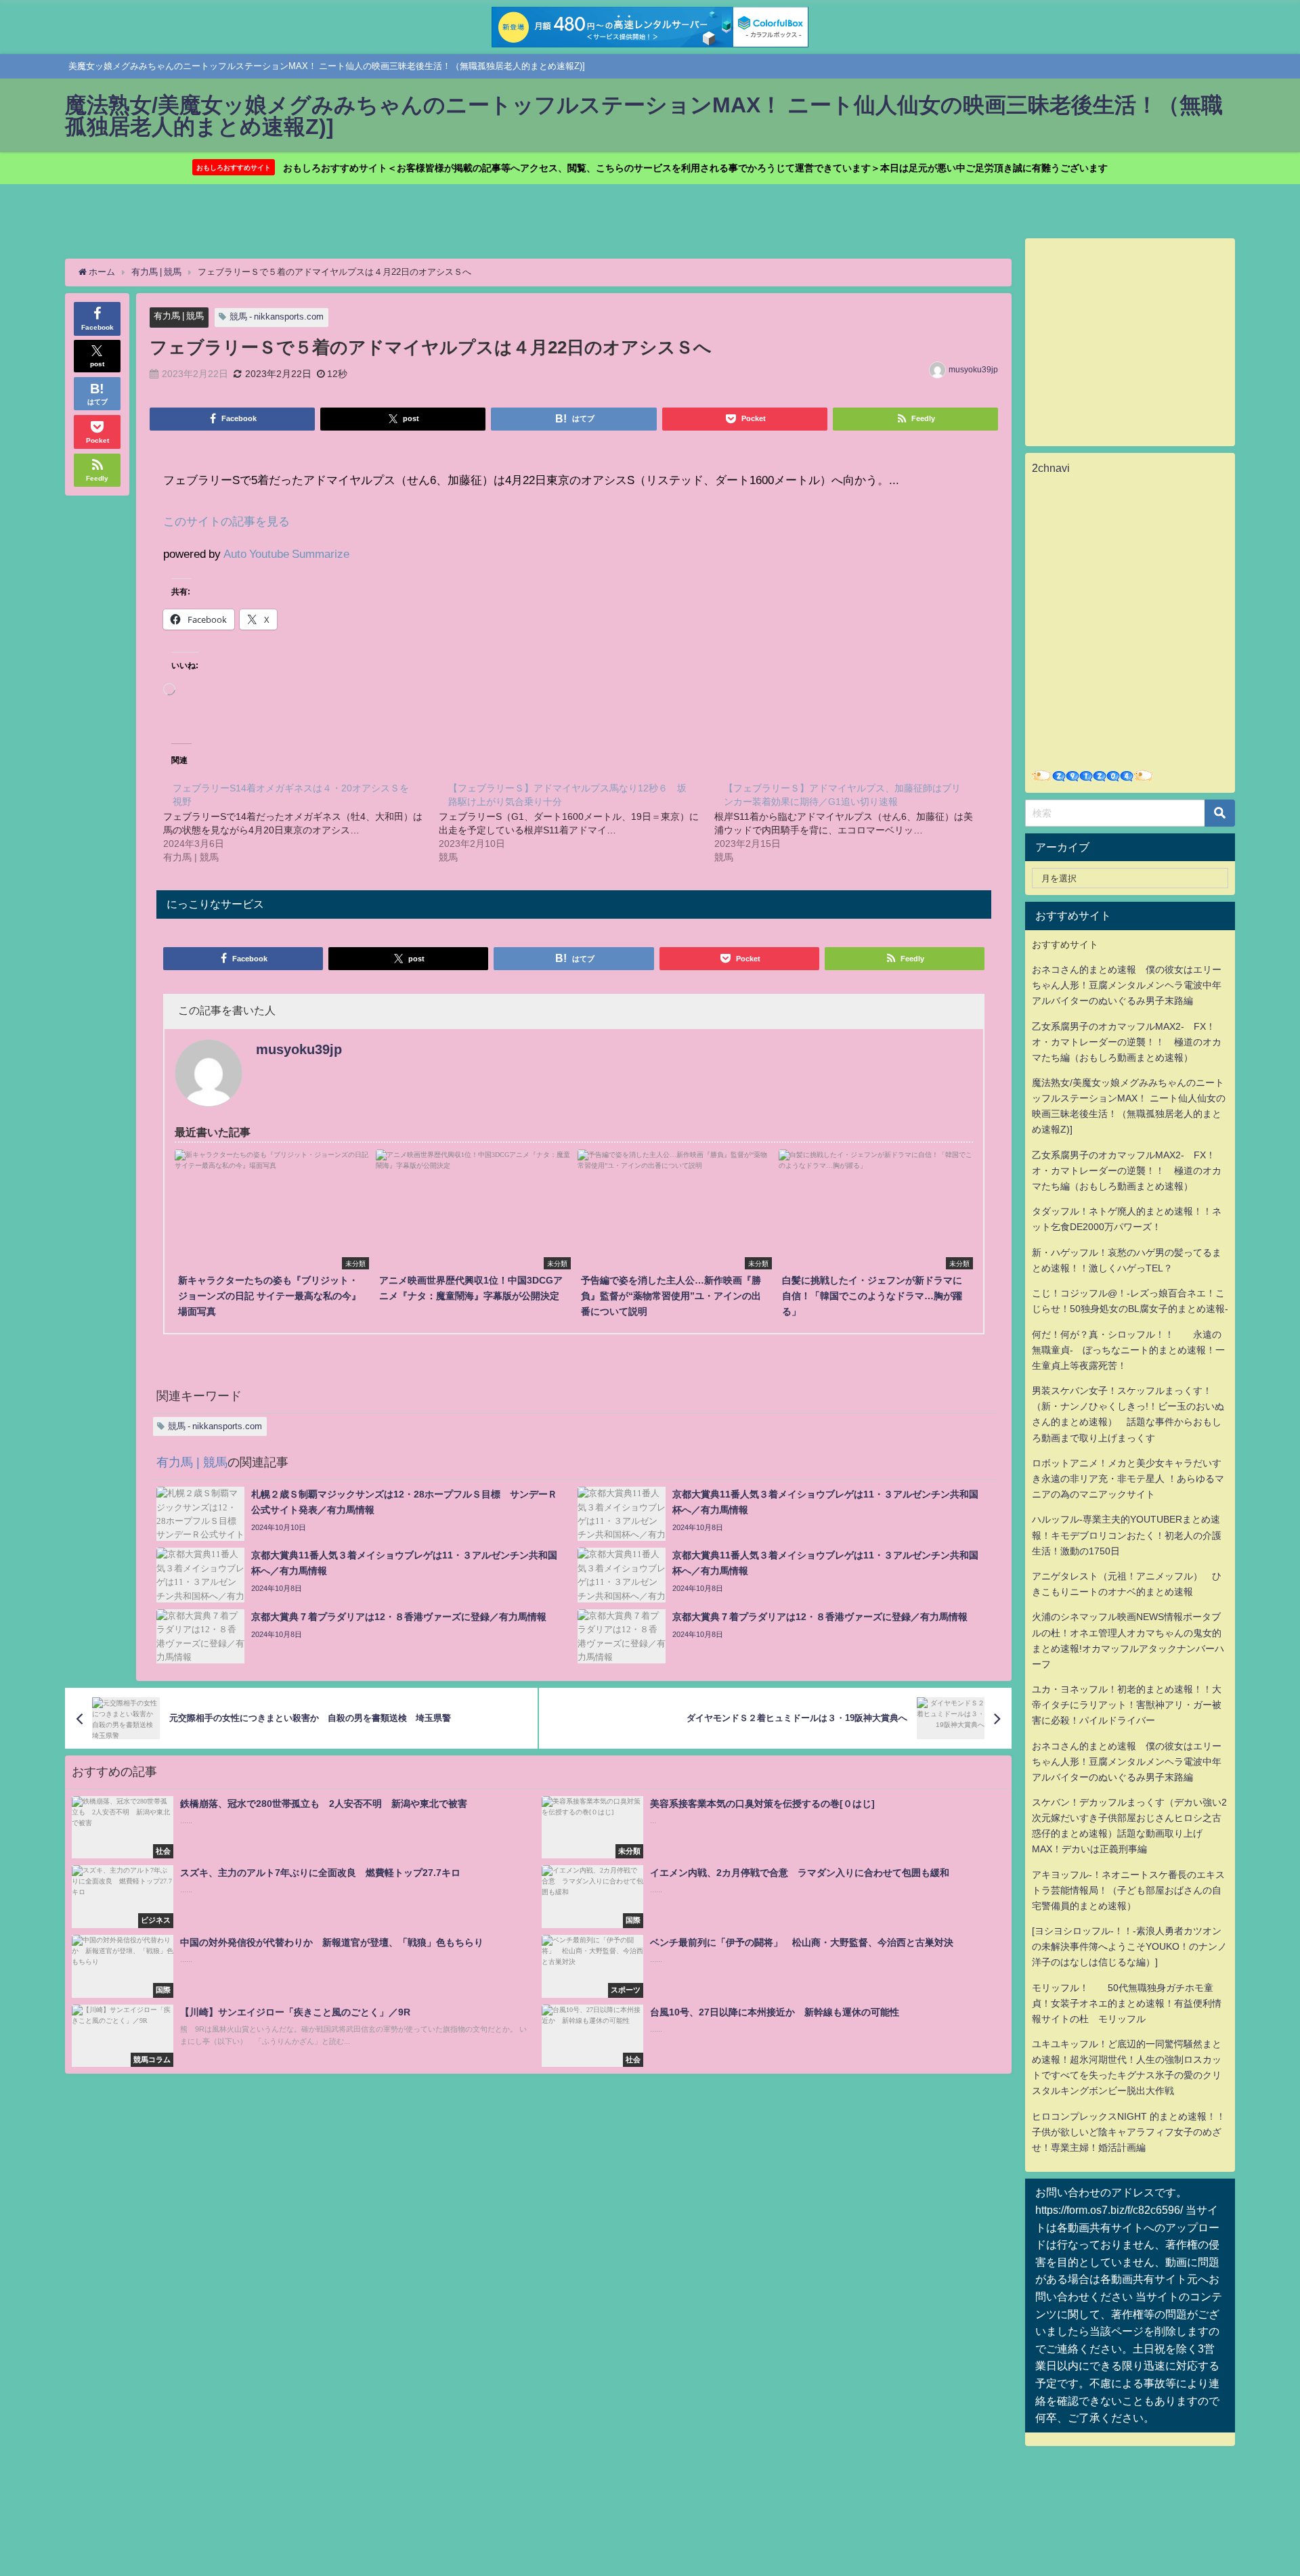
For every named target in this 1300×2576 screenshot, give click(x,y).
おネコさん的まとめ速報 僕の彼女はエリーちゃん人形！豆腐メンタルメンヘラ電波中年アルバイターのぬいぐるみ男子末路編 (1127, 985)
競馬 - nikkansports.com (277, 316)
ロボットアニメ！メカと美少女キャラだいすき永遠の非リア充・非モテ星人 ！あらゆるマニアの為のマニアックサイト (1128, 1479)
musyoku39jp (973, 370)
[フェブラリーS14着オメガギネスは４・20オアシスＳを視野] (301, 822)
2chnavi (1051, 468)
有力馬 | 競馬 (179, 316)
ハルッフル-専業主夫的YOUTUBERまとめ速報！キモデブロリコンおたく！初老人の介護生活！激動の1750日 (1127, 1535)
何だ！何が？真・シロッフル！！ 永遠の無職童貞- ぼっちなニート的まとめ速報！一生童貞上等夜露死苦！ (1128, 1350)
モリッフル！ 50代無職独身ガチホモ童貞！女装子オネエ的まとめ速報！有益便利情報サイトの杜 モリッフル (1127, 2003)
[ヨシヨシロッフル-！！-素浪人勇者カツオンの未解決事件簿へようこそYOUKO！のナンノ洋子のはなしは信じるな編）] (1129, 1946)
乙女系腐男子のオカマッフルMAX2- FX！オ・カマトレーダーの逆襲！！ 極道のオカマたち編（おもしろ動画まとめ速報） (1127, 1042)
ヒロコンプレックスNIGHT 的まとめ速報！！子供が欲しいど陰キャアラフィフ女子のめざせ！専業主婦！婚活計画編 (1129, 2132)
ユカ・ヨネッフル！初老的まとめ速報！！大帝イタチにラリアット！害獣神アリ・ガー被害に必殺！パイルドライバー (1127, 1705)
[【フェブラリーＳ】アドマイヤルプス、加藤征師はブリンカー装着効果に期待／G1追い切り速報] (852, 822)
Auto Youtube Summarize (286, 553)
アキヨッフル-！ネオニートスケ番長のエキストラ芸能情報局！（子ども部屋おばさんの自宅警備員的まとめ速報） (1128, 1890)
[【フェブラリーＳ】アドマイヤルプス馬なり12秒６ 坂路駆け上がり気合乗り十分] (577, 822)
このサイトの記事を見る (226, 521)
